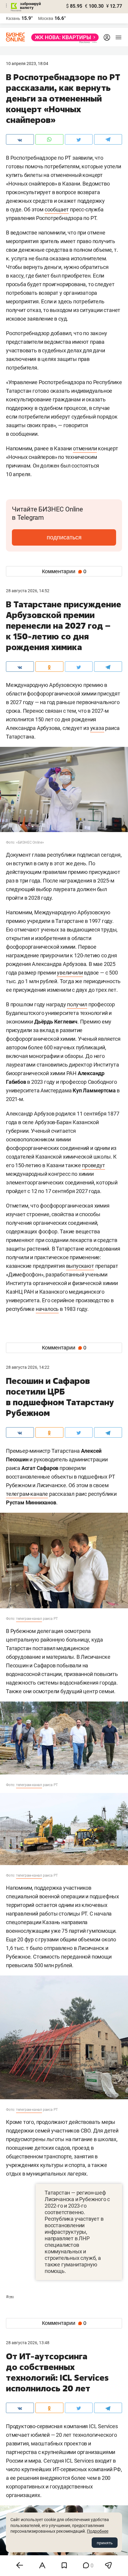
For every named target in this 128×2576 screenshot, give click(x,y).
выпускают (80, 1266)
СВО (10, 2297)
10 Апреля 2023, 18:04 (27, 64)
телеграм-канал (29, 1619)
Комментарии (64, 571)
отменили (85, 448)
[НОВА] (63, 37)
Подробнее (98, 2531)
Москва (46, 18)
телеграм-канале (27, 1494)
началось (47, 1309)
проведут (93, 1165)
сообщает (57, 209)
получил (77, 1004)
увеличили (70, 973)
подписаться (64, 537)
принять (105, 2543)
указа (97, 728)
